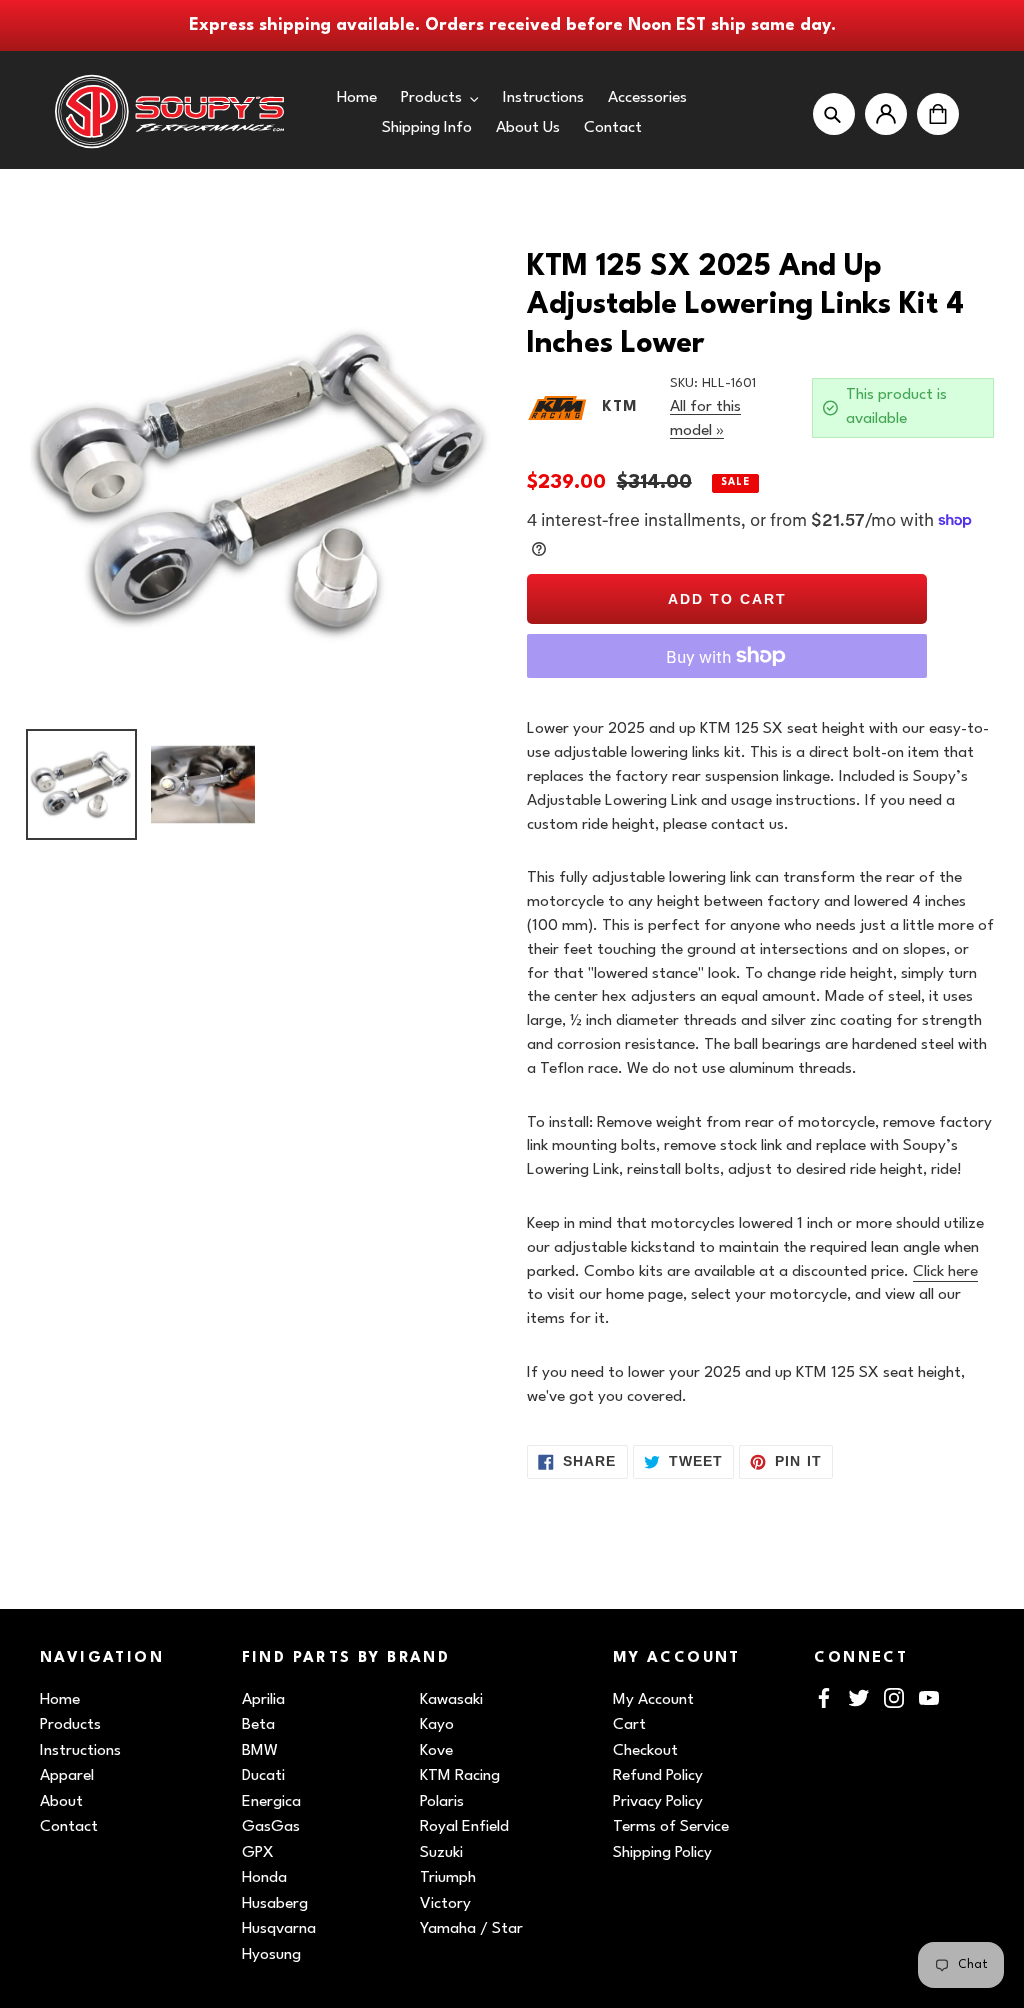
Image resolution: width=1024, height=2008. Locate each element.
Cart (629, 1725)
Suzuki (441, 1853)
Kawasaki (451, 1700)
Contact (69, 1827)
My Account (653, 1700)
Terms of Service (671, 1827)
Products (70, 1725)
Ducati (263, 1776)
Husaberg (275, 1904)
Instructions (80, 1751)
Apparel (67, 1776)
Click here (945, 1272)
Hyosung (271, 1955)
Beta (258, 1725)
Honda (264, 1878)
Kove (436, 1751)
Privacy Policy (658, 1802)
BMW (260, 1751)
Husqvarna (279, 1929)
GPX (258, 1853)
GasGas (271, 1827)
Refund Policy (658, 1776)
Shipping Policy (662, 1853)
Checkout (645, 1751)
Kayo (437, 1725)
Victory (445, 1904)
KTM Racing (460, 1776)
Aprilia (263, 1700)
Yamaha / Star (471, 1929)
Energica (271, 1802)
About (61, 1802)
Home (60, 1700)
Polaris (442, 1802)
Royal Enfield (464, 1827)
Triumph (448, 1878)
